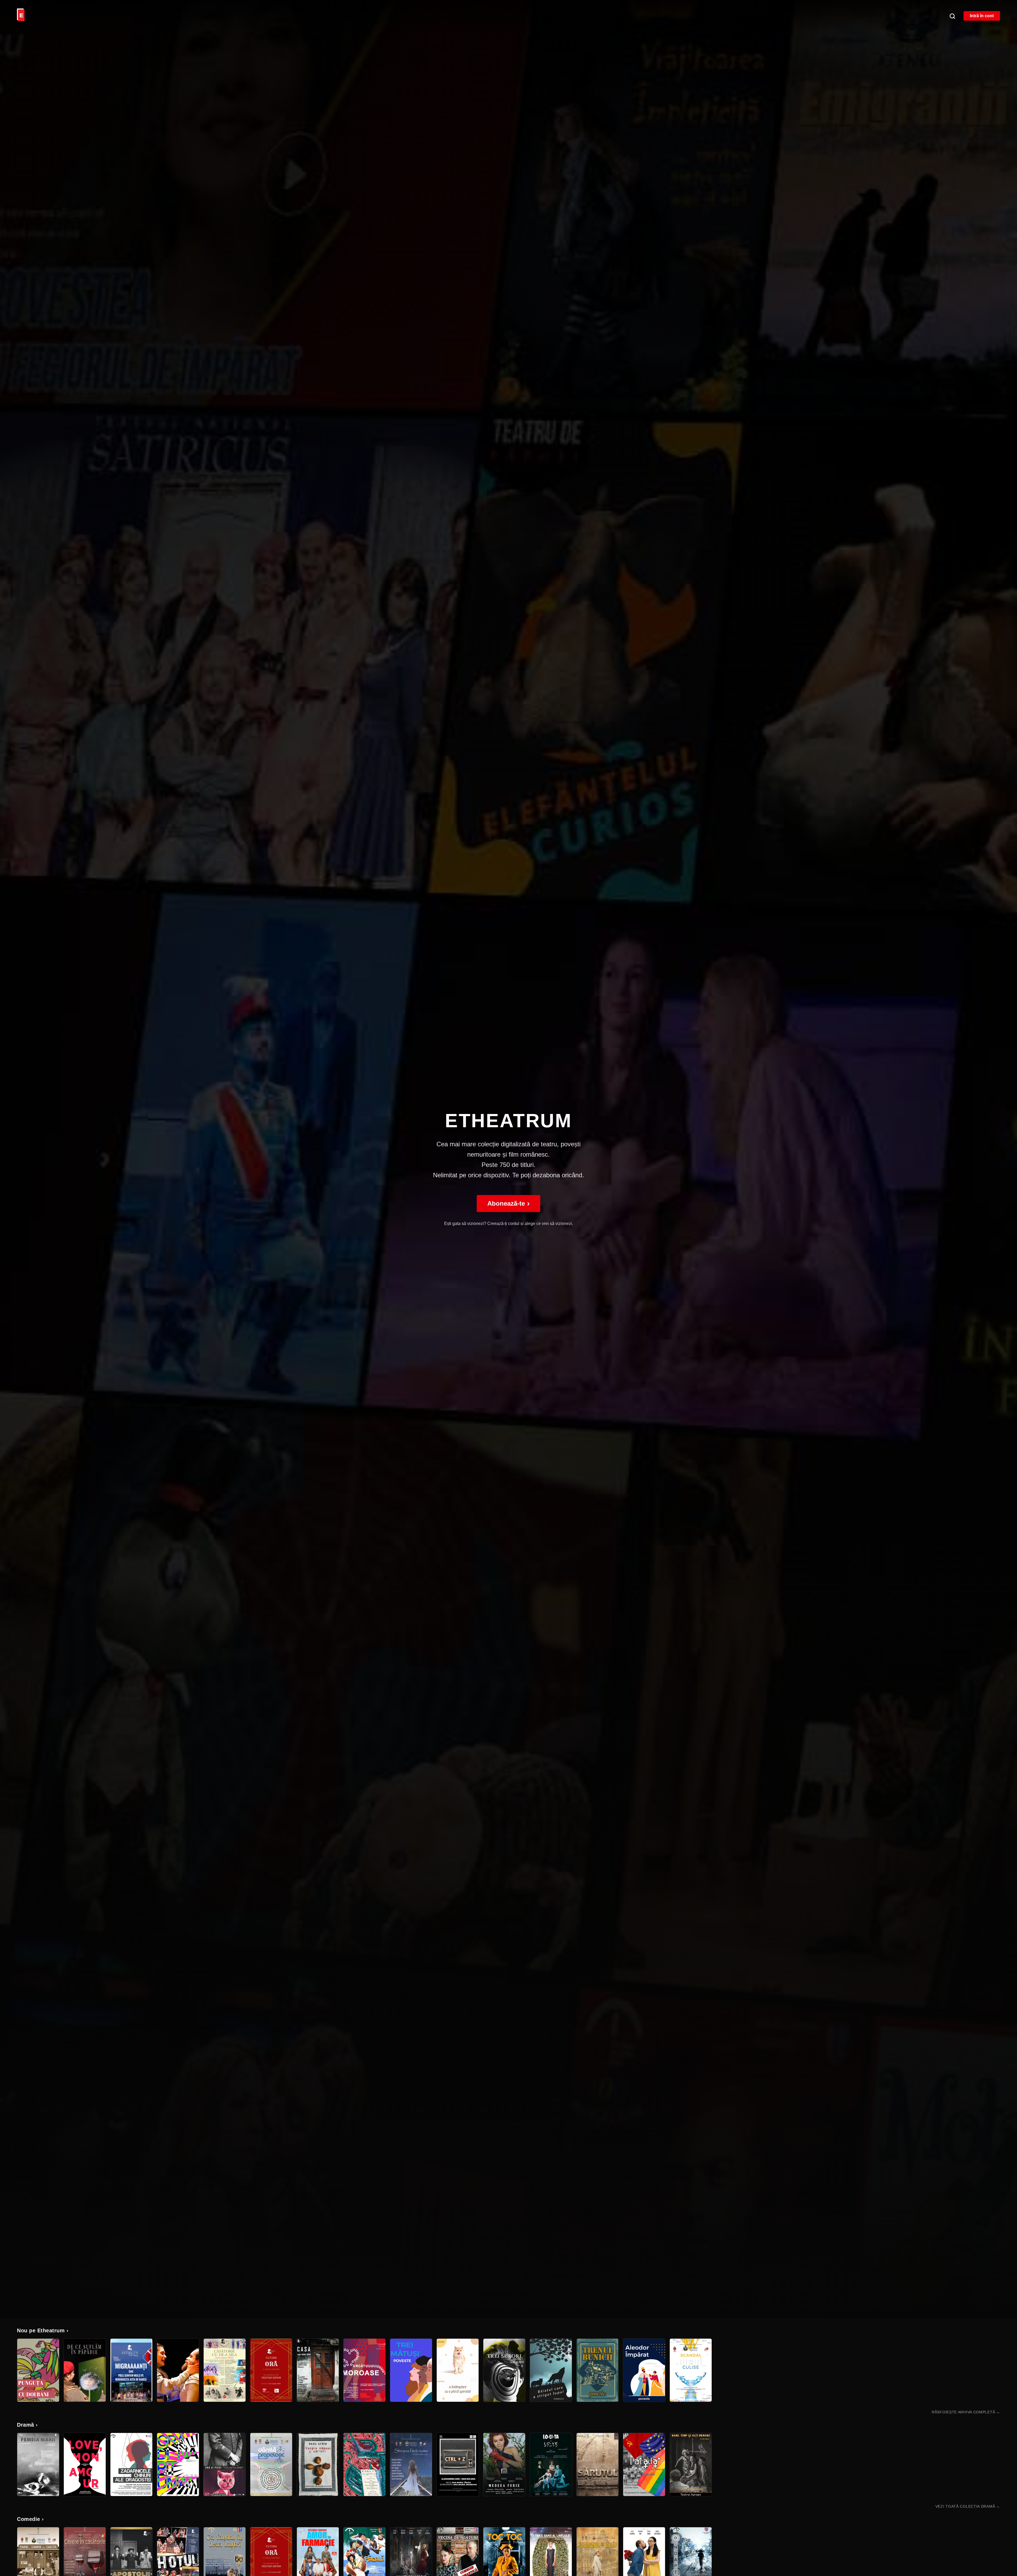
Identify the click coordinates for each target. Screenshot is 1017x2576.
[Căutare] (952, 16)
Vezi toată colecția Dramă (968, 2506)
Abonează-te (508, 1203)
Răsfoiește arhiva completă (966, 2412)
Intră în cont (982, 16)
